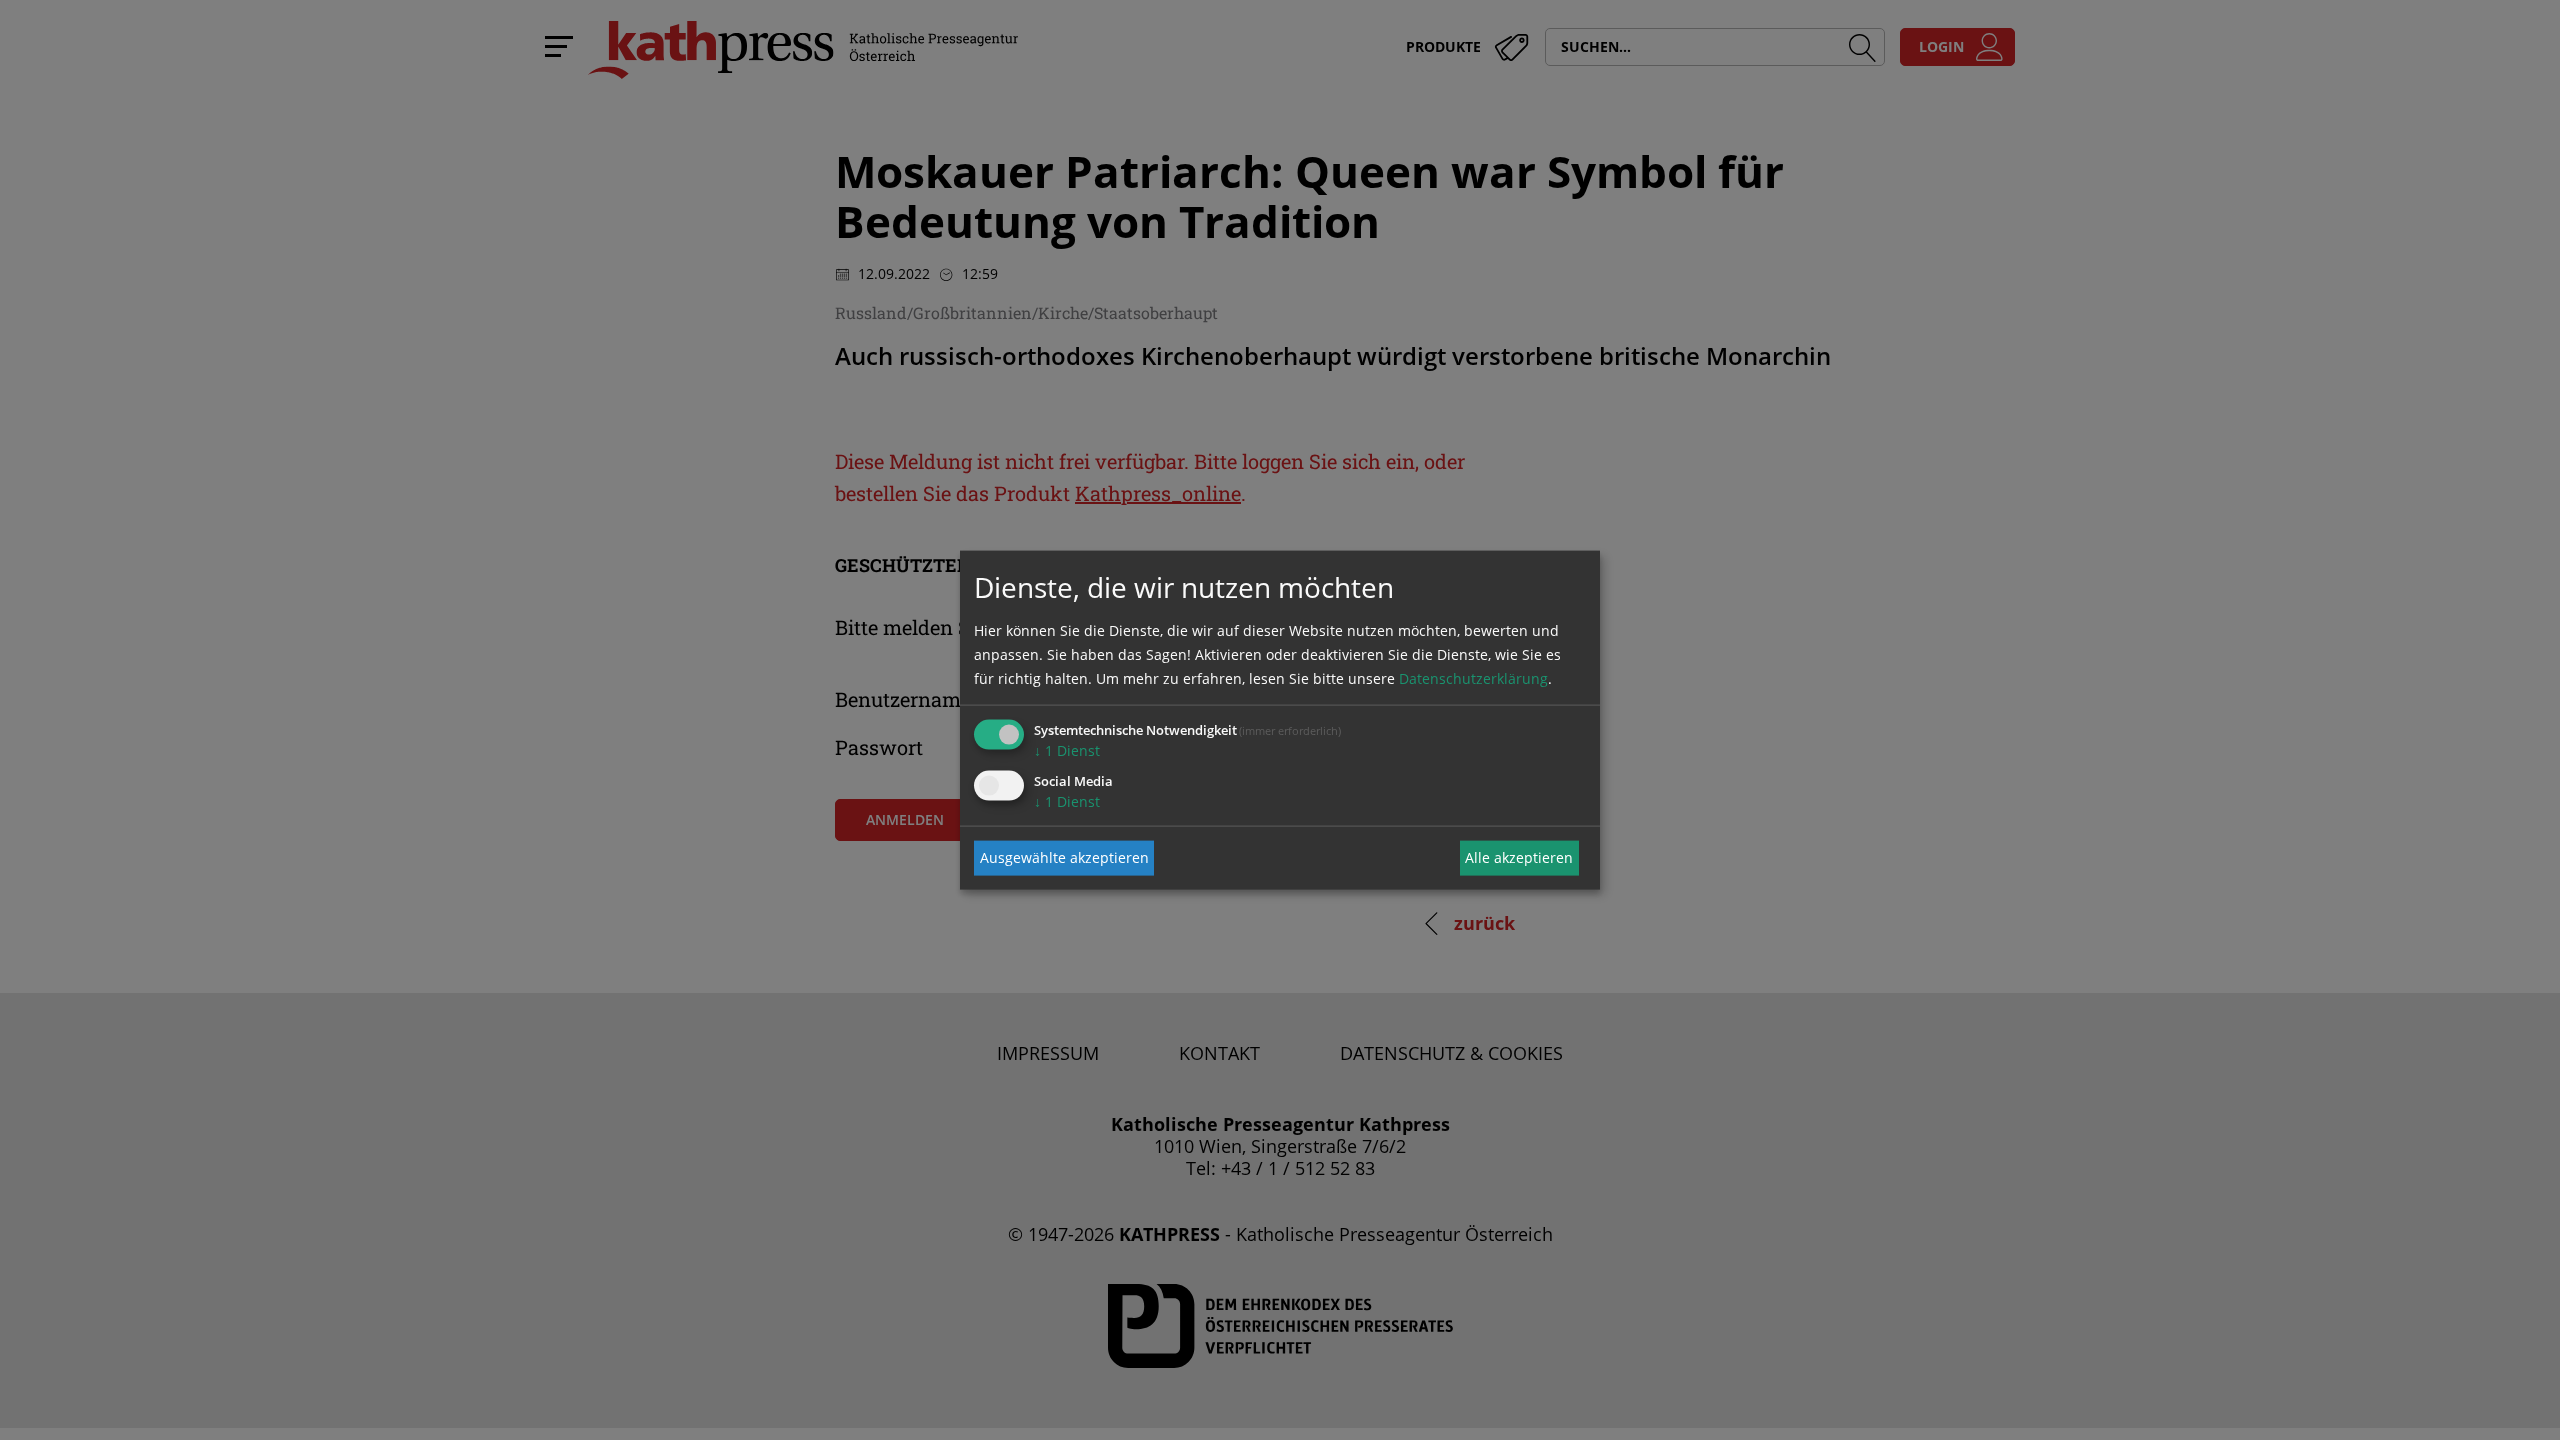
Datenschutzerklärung (1473, 677)
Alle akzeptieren (1519, 857)
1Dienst (1067, 749)
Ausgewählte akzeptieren (1064, 857)
